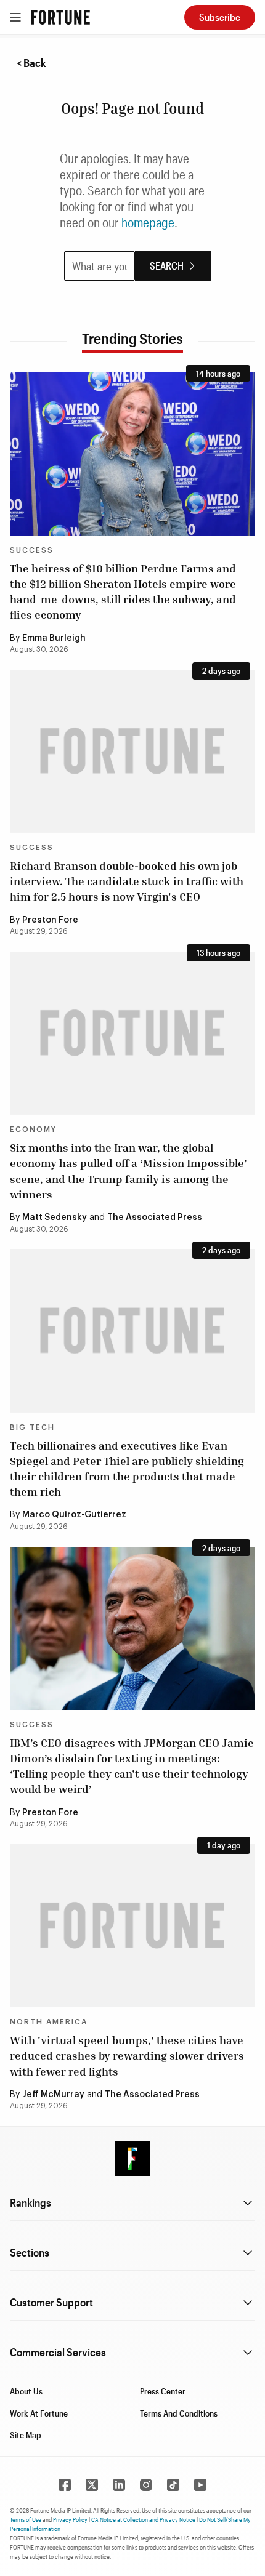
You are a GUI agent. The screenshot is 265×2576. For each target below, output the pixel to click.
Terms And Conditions (179, 2413)
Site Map (26, 2435)
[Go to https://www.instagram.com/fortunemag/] (146, 2485)
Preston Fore (50, 920)
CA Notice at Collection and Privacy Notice (143, 2519)
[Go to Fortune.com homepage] (61, 17)
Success (32, 550)
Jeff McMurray (53, 2095)
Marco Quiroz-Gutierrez (74, 1515)
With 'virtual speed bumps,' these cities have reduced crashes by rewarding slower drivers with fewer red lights (127, 2055)
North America (49, 2022)
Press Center (163, 2391)
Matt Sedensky (55, 1218)
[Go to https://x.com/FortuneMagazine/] (92, 2485)
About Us (26, 2391)
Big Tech (32, 1427)
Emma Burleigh (54, 638)
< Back (31, 63)
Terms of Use (26, 2519)
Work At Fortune (39, 2413)
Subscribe (220, 17)
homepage (148, 222)
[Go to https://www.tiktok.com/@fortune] (173, 2485)
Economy (33, 1130)
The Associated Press (155, 1218)
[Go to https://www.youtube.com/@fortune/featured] (200, 2485)
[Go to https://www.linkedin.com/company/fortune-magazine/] (119, 2485)
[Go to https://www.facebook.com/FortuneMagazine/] (65, 2485)
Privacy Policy (70, 2519)
